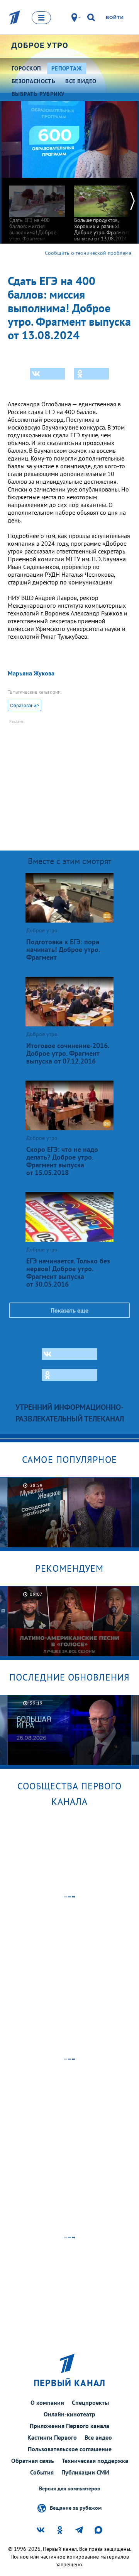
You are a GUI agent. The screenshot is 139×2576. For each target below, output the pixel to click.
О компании (47, 2402)
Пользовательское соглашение (70, 2449)
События (42, 2472)
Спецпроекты (90, 2402)
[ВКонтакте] (47, 374)
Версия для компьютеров (69, 2489)
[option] (37, 213)
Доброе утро (40, 45)
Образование (25, 705)
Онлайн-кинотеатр (69, 2414)
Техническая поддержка (95, 2461)
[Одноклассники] (92, 374)
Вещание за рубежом (76, 2507)
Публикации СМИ (85, 2472)
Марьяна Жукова (31, 673)
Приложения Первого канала (69, 2426)
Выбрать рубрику (38, 94)
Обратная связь (33, 2461)
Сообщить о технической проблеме (88, 253)
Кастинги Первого (52, 2437)
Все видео (98, 2437)
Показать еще (69, 1310)
